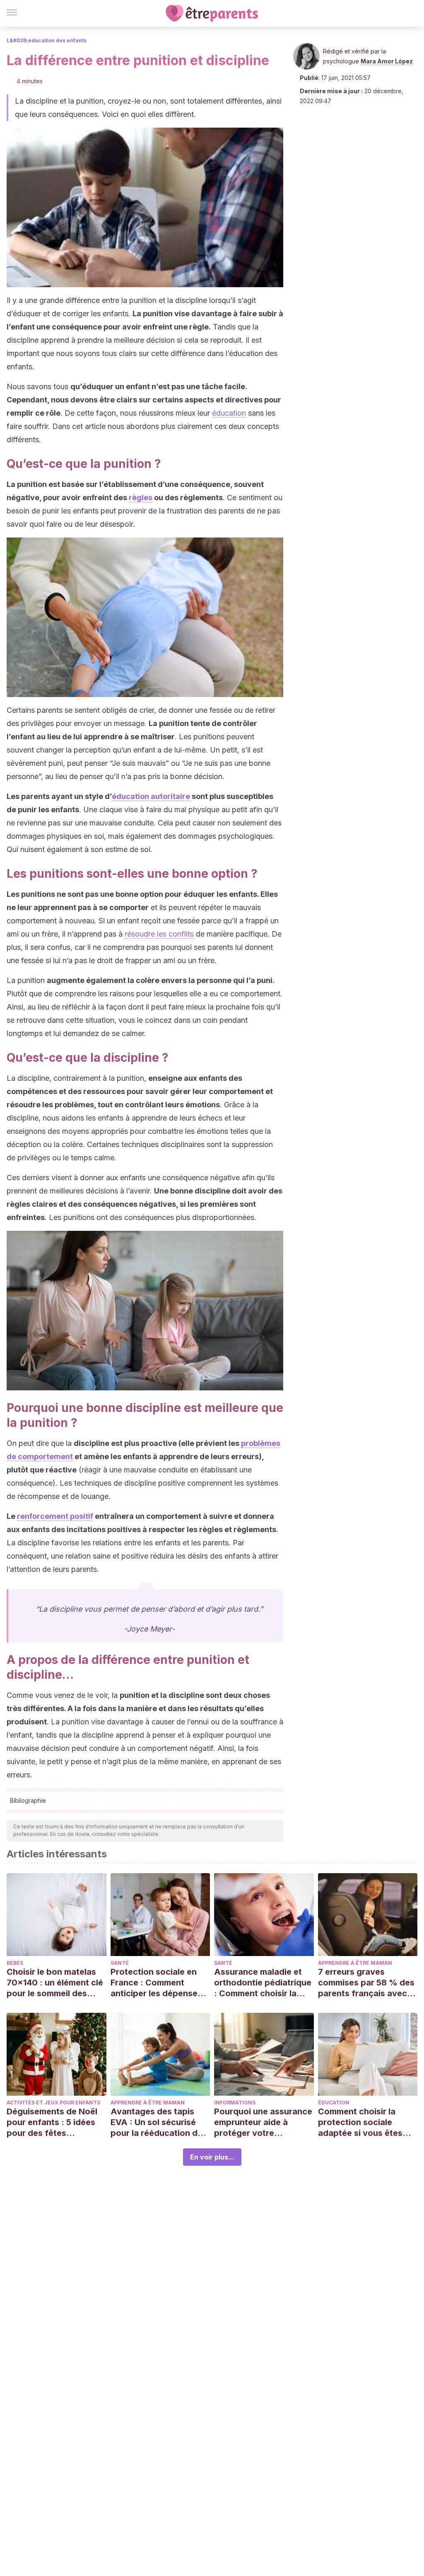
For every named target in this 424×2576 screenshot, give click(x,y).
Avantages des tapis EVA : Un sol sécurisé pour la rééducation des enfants (159, 2122)
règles (141, 498)
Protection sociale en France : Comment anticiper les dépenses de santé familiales (156, 1983)
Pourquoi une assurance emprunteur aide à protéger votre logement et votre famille (263, 2122)
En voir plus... (212, 2157)
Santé (120, 1963)
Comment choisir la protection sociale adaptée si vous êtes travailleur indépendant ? (365, 2122)
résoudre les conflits (159, 934)
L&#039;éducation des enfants (47, 40)
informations (235, 2103)
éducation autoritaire (151, 796)
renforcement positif (55, 1516)
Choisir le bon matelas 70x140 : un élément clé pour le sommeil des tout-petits (55, 1983)
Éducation (334, 2103)
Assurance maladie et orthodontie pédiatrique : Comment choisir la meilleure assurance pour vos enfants (263, 1983)
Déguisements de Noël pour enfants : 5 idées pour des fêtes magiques (52, 2122)
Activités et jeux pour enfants (53, 2103)
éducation (229, 413)
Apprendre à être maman (355, 1963)
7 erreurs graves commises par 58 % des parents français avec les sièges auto (366, 1983)
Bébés (15, 1963)
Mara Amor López (387, 61)
